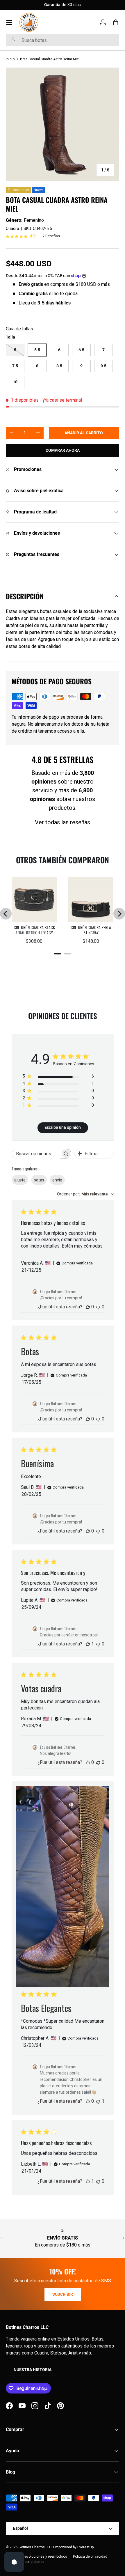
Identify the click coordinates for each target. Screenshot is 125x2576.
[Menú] (9, 22)
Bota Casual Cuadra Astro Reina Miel (50, 59)
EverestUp (85, 2547)
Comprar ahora (63, 450)
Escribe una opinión (63, 1127)
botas (39, 1180)
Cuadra (12, 228)
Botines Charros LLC (35, 2547)
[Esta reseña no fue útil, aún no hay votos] (98, 1307)
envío (57, 1180)
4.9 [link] (33, 236)
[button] (116, 22)
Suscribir (63, 2294)
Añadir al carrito (84, 433)
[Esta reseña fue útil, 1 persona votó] (88, 1644)
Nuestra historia (33, 2370)
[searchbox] (36, 1154)
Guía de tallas (19, 329)
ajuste (20, 1180)
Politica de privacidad (90, 2556)
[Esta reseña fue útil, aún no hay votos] (88, 1307)
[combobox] (63, 40)
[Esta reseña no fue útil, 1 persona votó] (98, 2101)
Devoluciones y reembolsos (45, 2556)
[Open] (14, 2562)
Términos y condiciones (25, 2562)
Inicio (10, 59)
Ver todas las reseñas (63, 822)
